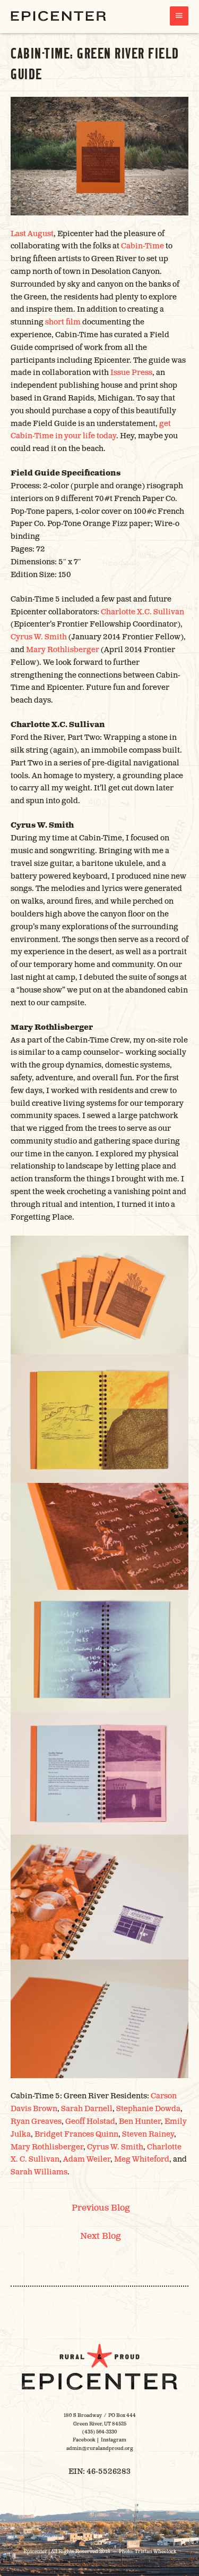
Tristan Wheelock (155, 2552)
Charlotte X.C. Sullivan (142, 612)
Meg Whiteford (142, 2159)
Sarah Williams (39, 2172)
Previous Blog (101, 2208)
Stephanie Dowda (148, 2109)
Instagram (114, 2440)
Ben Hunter (140, 2121)
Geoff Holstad (90, 2121)
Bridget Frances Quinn (76, 2134)
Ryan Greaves (36, 2121)
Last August (32, 234)
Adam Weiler (87, 2159)
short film (63, 322)
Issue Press (131, 373)
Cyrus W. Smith (39, 637)
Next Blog (101, 2236)
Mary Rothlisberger (63, 650)
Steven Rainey (148, 2134)
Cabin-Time (142, 246)
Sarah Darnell (87, 2109)
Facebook (84, 2440)
